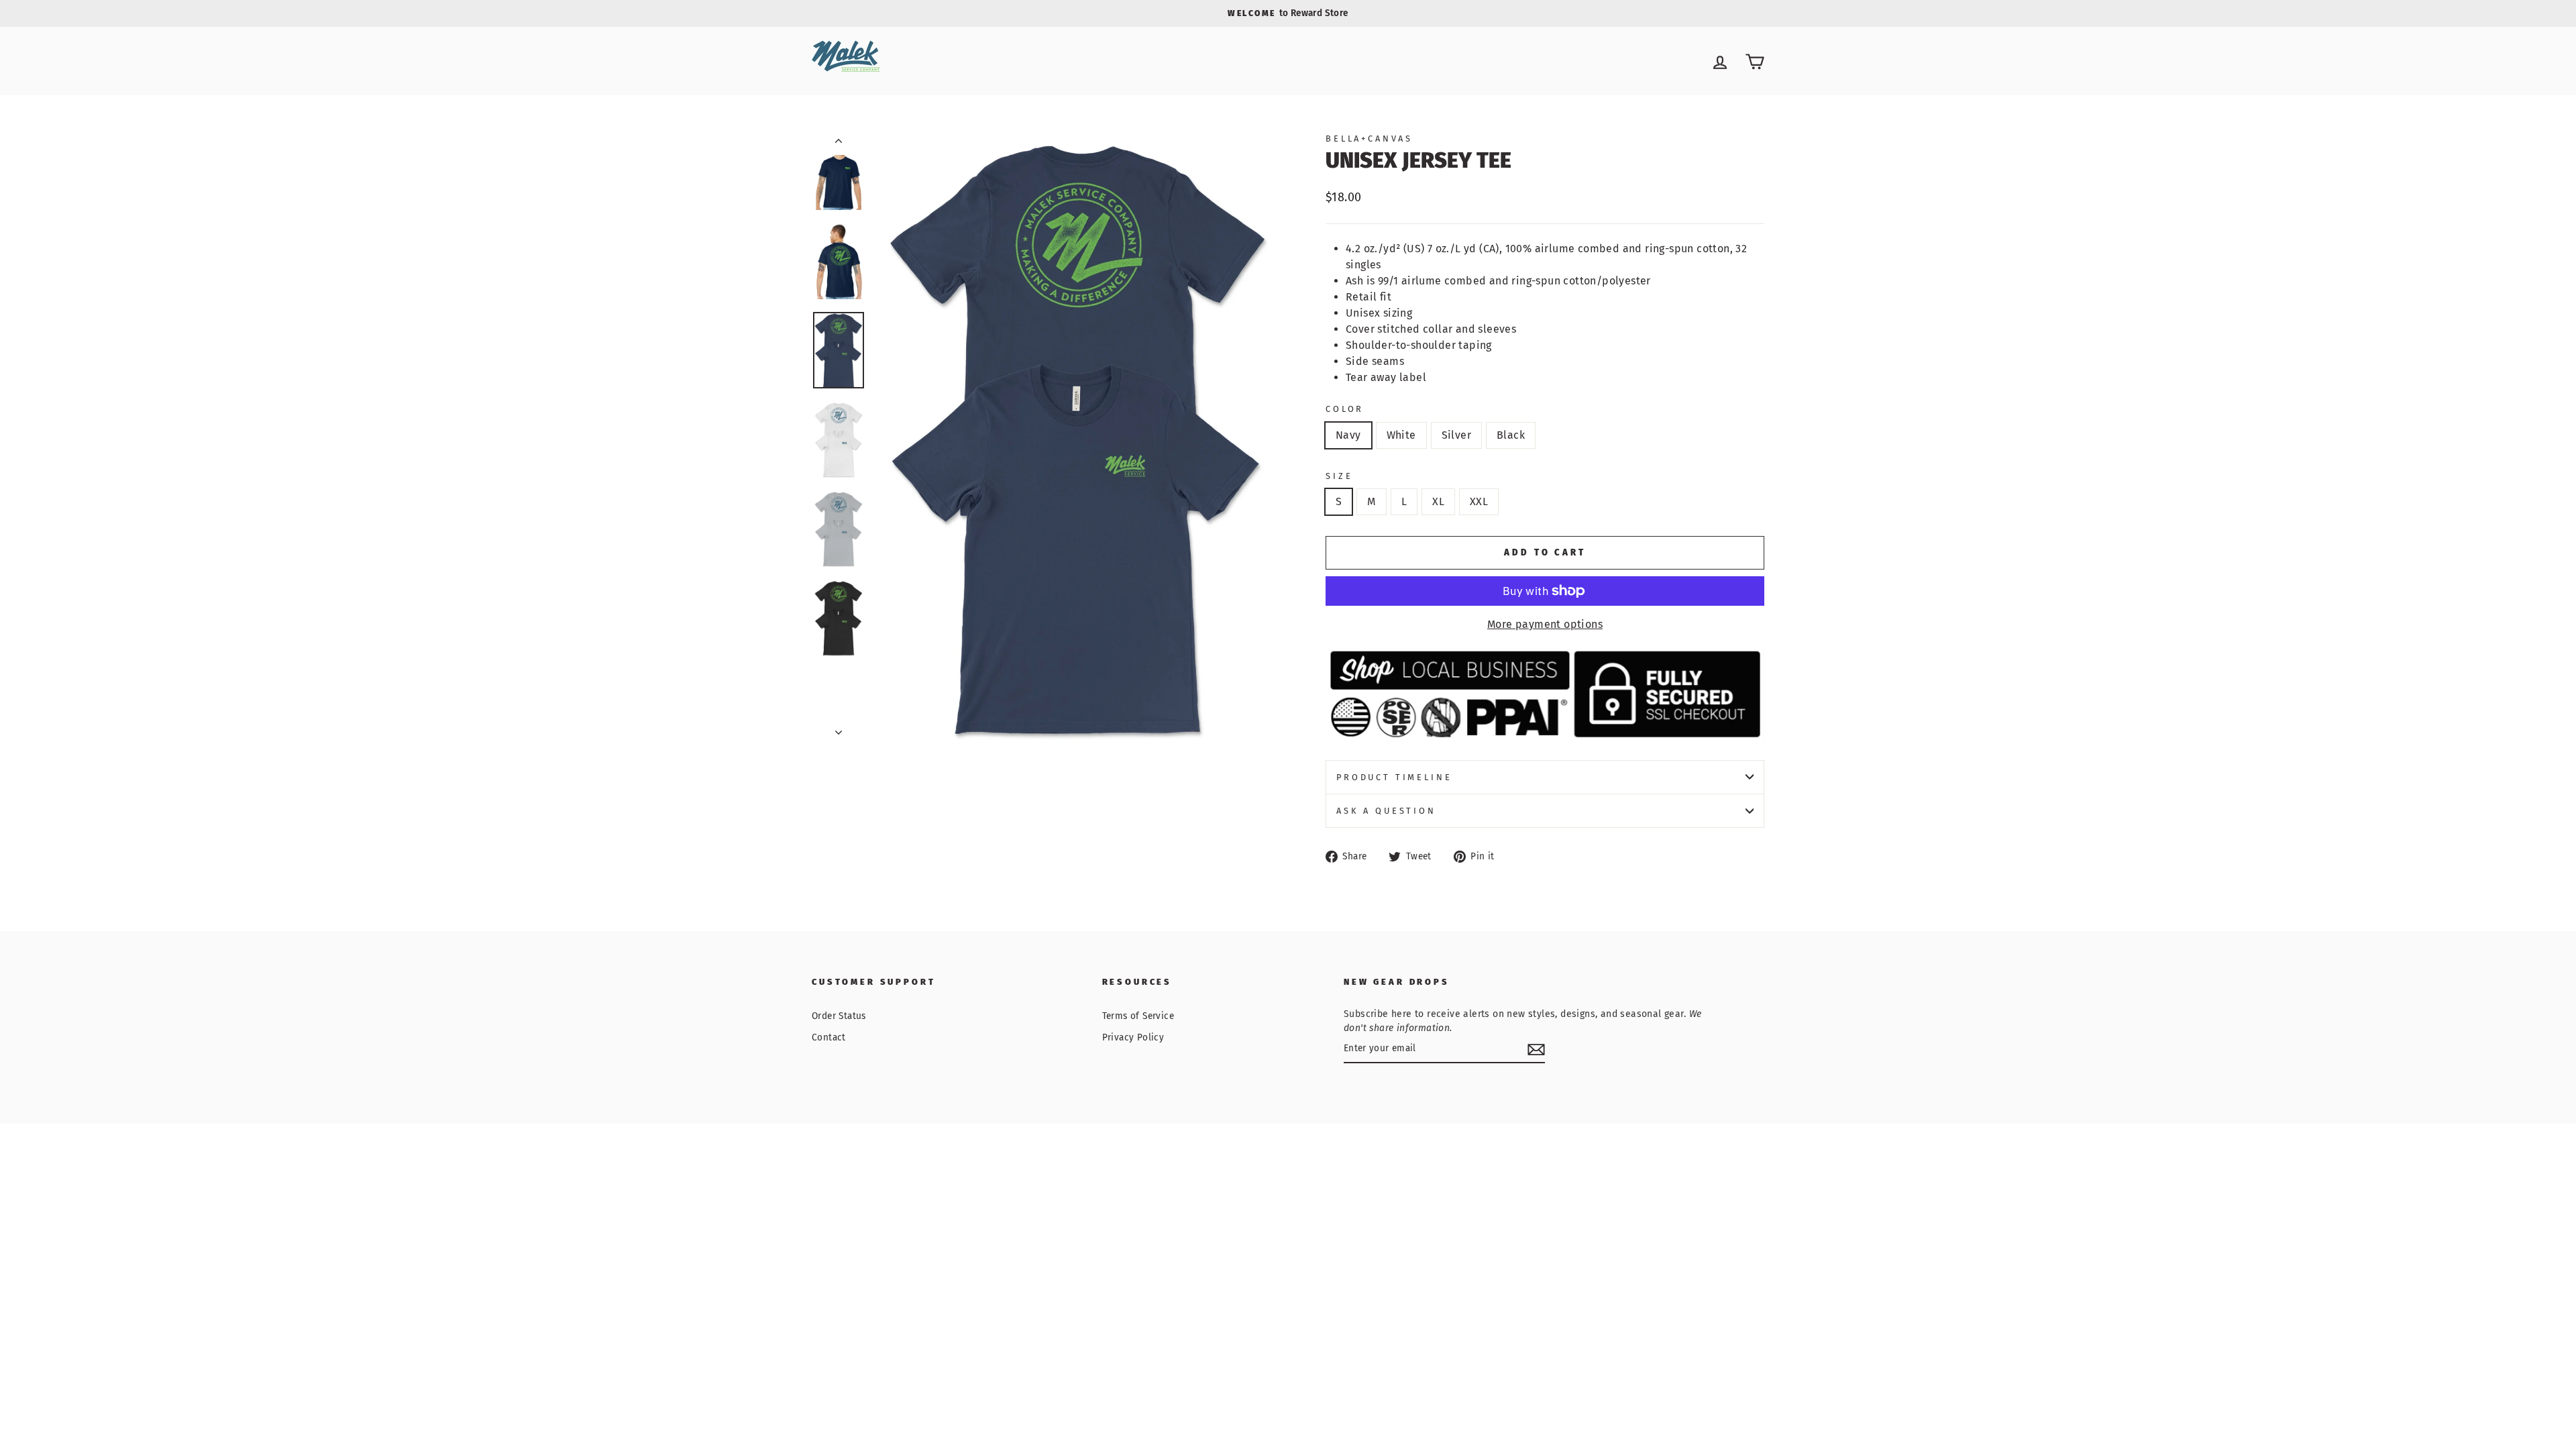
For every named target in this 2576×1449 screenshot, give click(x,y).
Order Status (839, 1016)
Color (1345, 409)
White (1401, 435)
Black (1511, 435)
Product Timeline (1394, 777)
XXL (1479, 501)
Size (1339, 476)
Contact (829, 1037)
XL (1438, 501)
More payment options (1545, 624)
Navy (1348, 435)
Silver (1456, 435)
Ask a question (1386, 811)
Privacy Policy (1133, 1037)
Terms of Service (1138, 1016)
